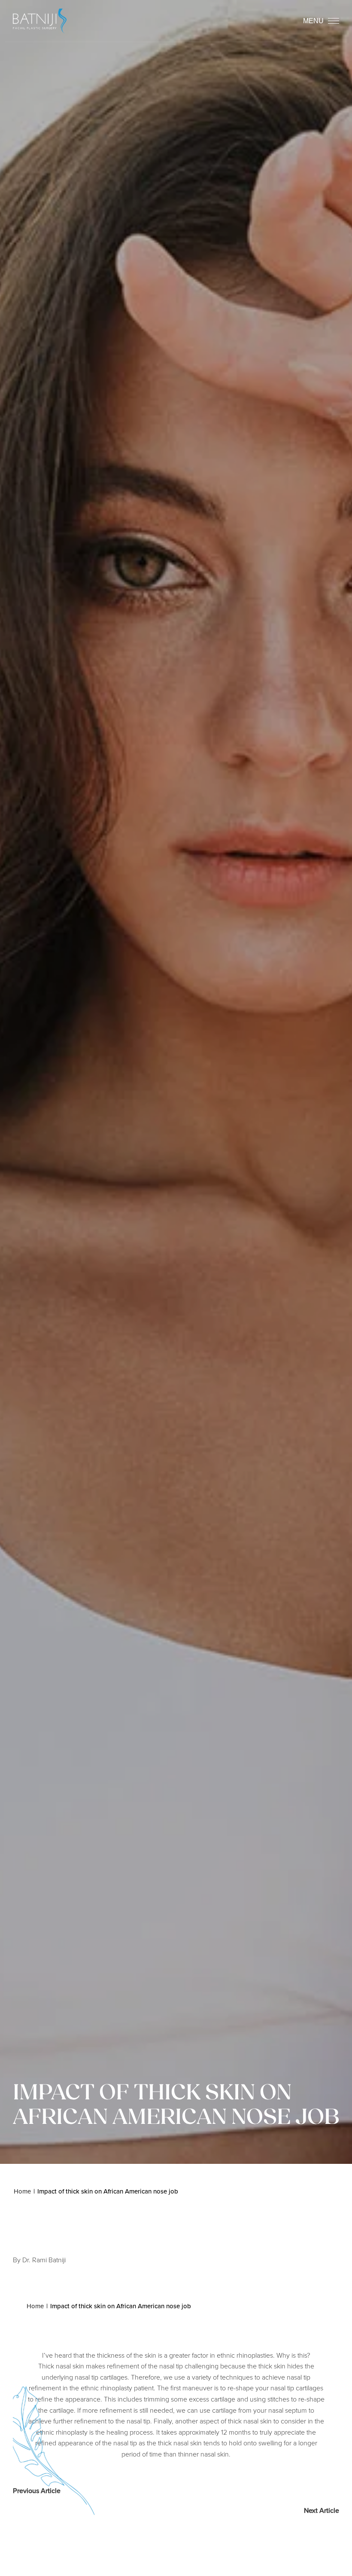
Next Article (322, 2510)
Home (22, 2191)
